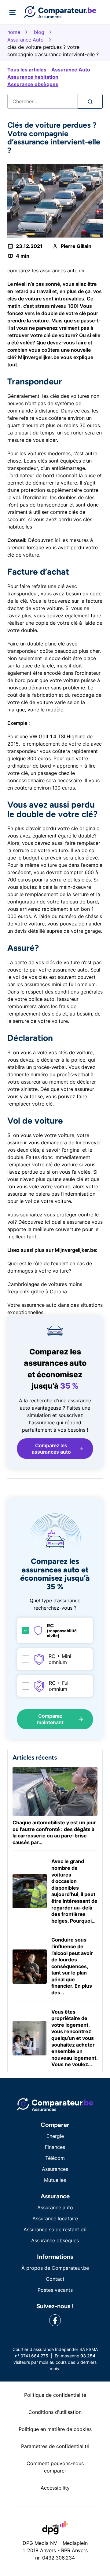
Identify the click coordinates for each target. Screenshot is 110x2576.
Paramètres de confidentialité (55, 2446)
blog (39, 32)
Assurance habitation (33, 77)
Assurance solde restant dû (55, 2229)
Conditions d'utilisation (55, 2412)
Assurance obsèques (33, 84)
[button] (55, 1449)
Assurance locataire (55, 2218)
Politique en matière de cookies (55, 2429)
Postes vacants (55, 2290)
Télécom (55, 2158)
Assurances (55, 2169)
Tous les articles (27, 70)
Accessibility (55, 2488)
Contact (55, 2279)
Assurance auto (55, 2207)
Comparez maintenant (50, 1719)
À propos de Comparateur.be (55, 2268)
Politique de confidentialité (55, 2395)
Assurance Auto (26, 40)
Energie (55, 2136)
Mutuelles (55, 2180)
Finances (55, 2147)
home (14, 32)
